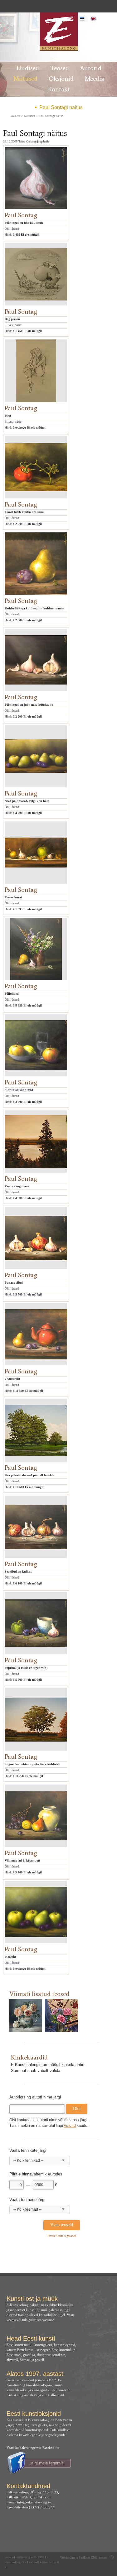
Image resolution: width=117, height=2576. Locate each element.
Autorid (91, 68)
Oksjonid (61, 79)
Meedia (95, 79)
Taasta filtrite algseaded (62, 2236)
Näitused (25, 79)
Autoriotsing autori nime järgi (35, 2097)
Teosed (60, 68)
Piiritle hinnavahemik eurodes (36, 2174)
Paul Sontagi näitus (61, 107)
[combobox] (40, 2160)
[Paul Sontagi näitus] (58, 32)
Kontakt (59, 89)
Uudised (28, 68)
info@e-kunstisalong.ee (34, 2502)
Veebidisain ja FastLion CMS (79, 2557)
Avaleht (16, 116)
